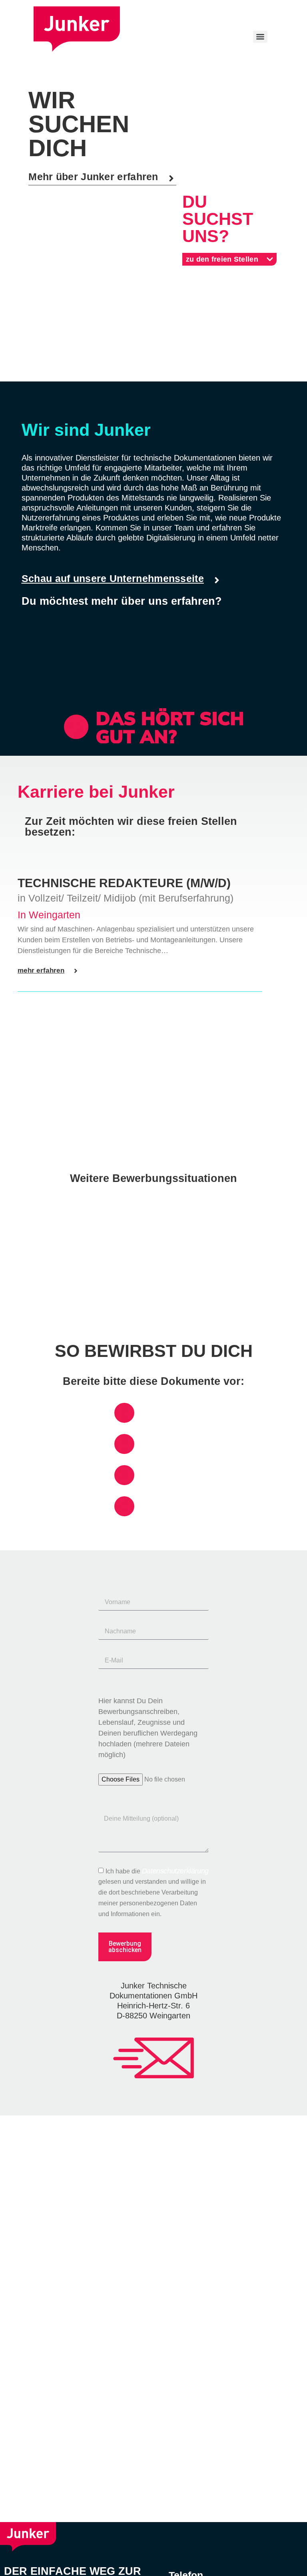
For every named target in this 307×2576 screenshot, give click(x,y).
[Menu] (260, 37)
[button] (102, 179)
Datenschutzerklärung (175, 1871)
